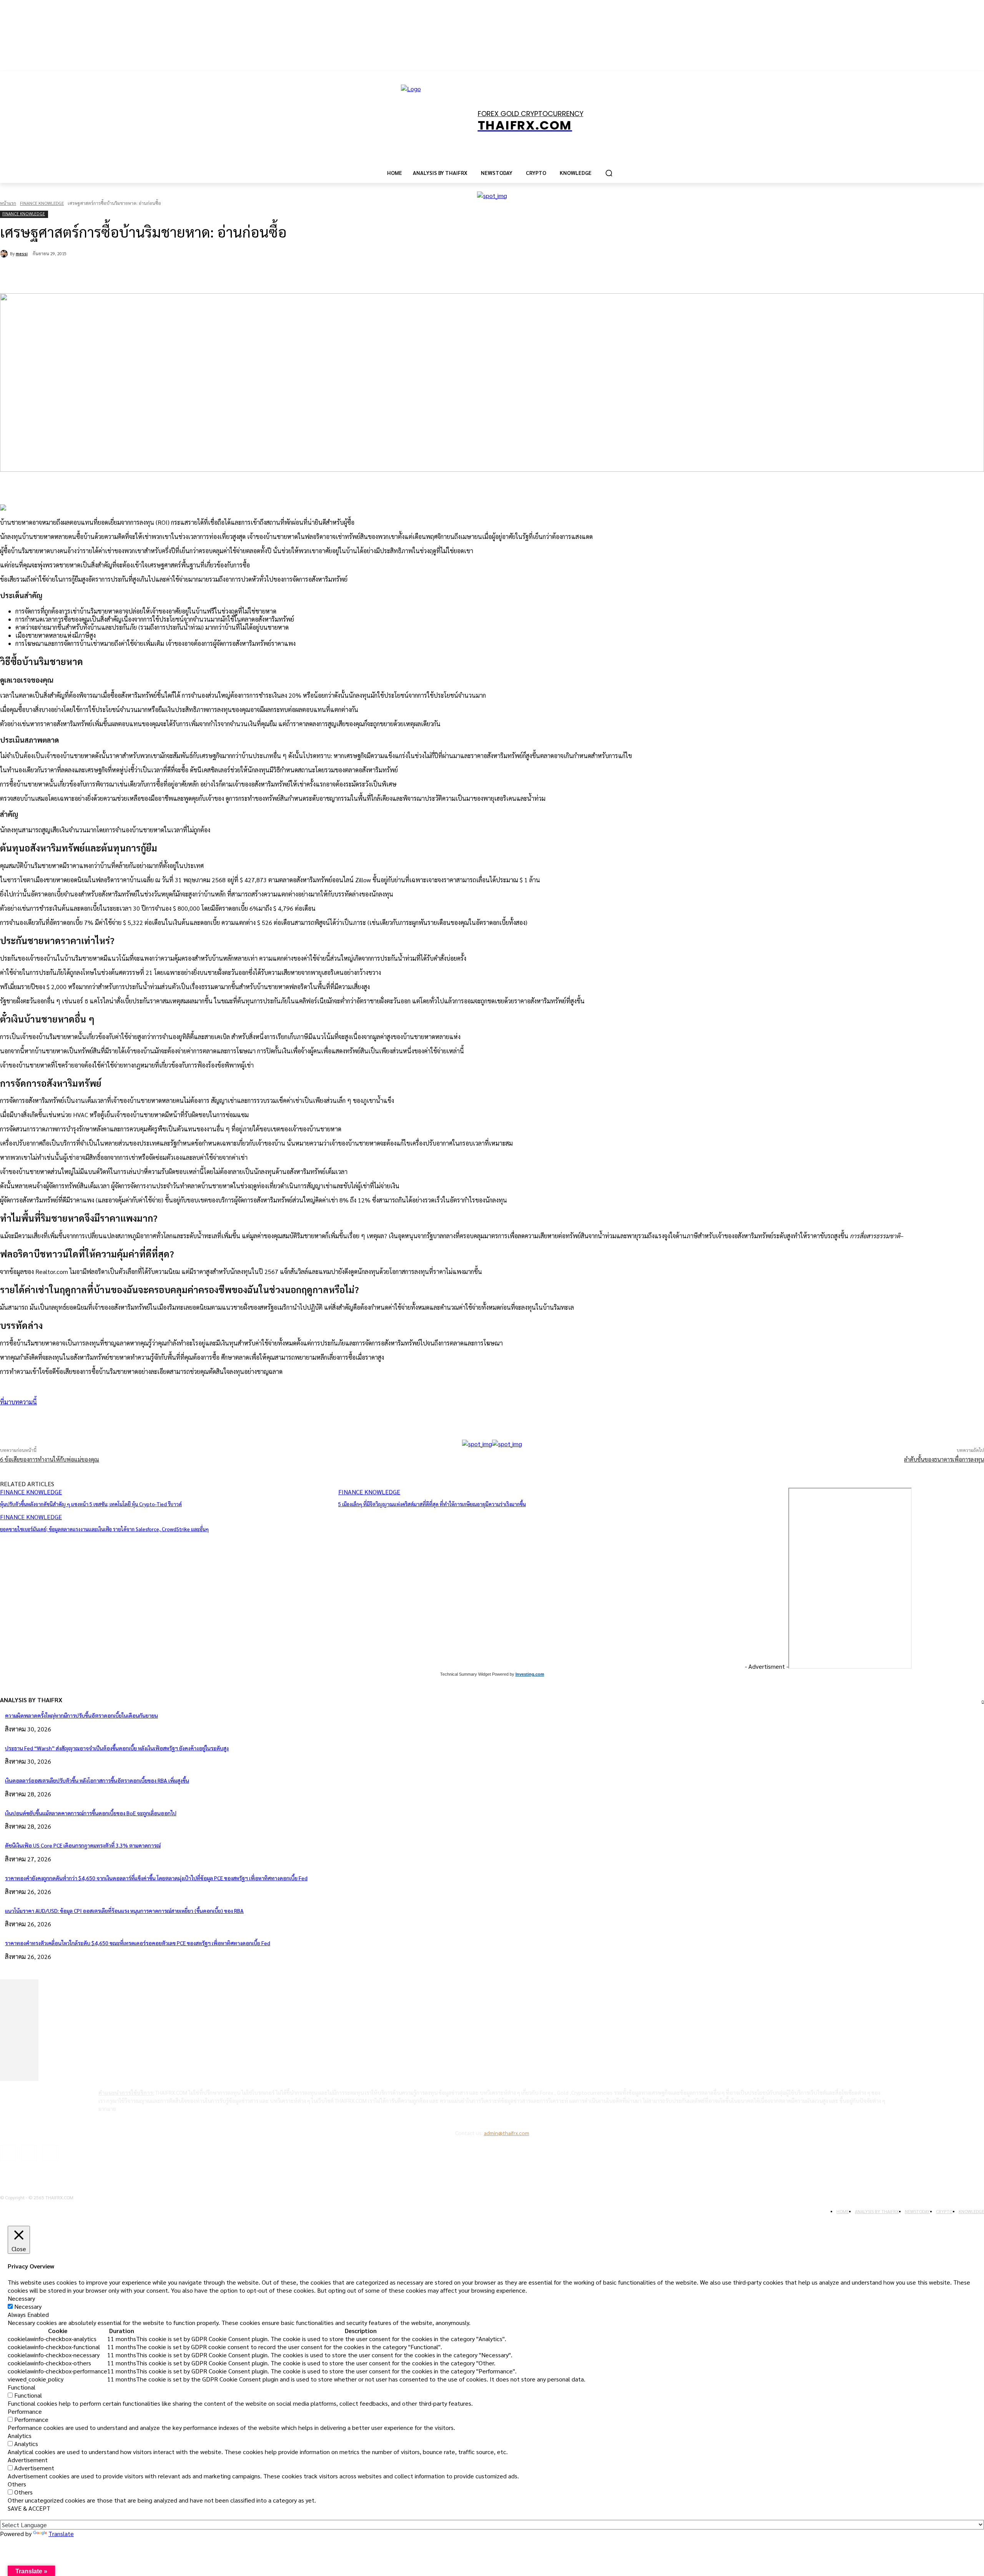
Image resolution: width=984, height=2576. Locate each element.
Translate (61, 2534)
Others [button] (17, 2484)
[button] (609, 173)
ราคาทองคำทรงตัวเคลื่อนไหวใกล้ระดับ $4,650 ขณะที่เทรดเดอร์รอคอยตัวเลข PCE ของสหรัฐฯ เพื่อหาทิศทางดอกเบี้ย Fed (138, 1943)
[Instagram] (29, 2153)
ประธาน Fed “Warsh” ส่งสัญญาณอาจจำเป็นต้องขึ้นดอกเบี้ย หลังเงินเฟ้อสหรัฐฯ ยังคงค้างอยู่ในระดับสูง (117, 1748)
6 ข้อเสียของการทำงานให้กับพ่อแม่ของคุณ (50, 1459)
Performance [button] (25, 2411)
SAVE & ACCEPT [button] (29, 2508)
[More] (209, 1420)
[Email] (154, 274)
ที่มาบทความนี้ (18, 1402)
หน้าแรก (8, 203)
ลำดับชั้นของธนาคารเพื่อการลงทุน (944, 1459)
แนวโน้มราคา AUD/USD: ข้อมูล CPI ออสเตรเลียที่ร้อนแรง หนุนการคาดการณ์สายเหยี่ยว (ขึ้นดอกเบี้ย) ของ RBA (124, 1911)
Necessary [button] (21, 2298)
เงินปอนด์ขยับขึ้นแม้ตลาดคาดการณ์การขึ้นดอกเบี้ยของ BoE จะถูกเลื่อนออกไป (91, 1813)
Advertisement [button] (28, 2460)
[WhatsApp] (126, 274)
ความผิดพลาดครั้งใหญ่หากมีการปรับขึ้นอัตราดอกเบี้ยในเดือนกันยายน (81, 1715)
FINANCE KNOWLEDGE (42, 203)
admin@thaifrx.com (507, 2133)
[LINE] (181, 274)
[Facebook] (71, 274)
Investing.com (530, 1674)
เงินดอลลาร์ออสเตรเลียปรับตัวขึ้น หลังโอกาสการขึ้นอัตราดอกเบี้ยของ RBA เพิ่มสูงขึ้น (97, 1780)
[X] (98, 274)
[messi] (5, 254)
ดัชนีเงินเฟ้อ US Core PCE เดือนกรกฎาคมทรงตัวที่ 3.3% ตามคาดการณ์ (83, 1845)
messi (22, 254)
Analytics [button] (20, 2435)
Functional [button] (22, 2387)
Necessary (28, 2306)
